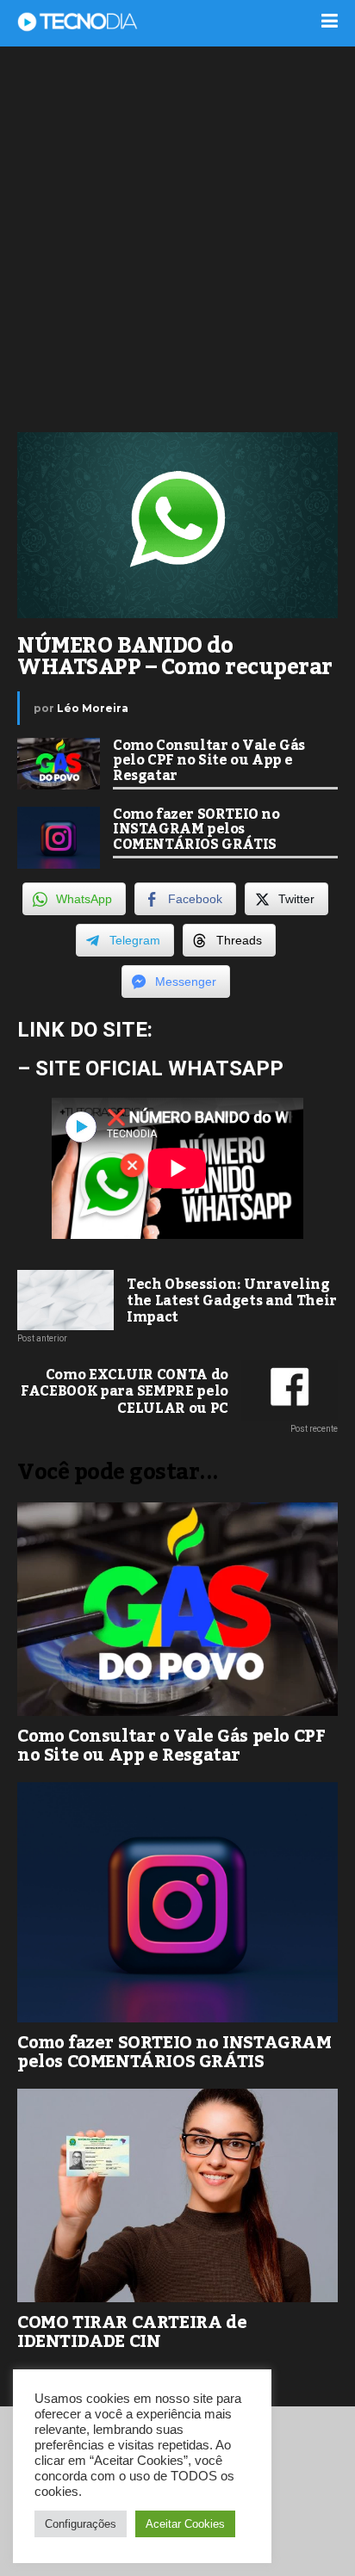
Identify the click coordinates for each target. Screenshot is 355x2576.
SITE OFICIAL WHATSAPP (159, 1068)
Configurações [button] (81, 2524)
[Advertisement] (177, 238)
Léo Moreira (93, 708)
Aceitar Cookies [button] (185, 2524)
